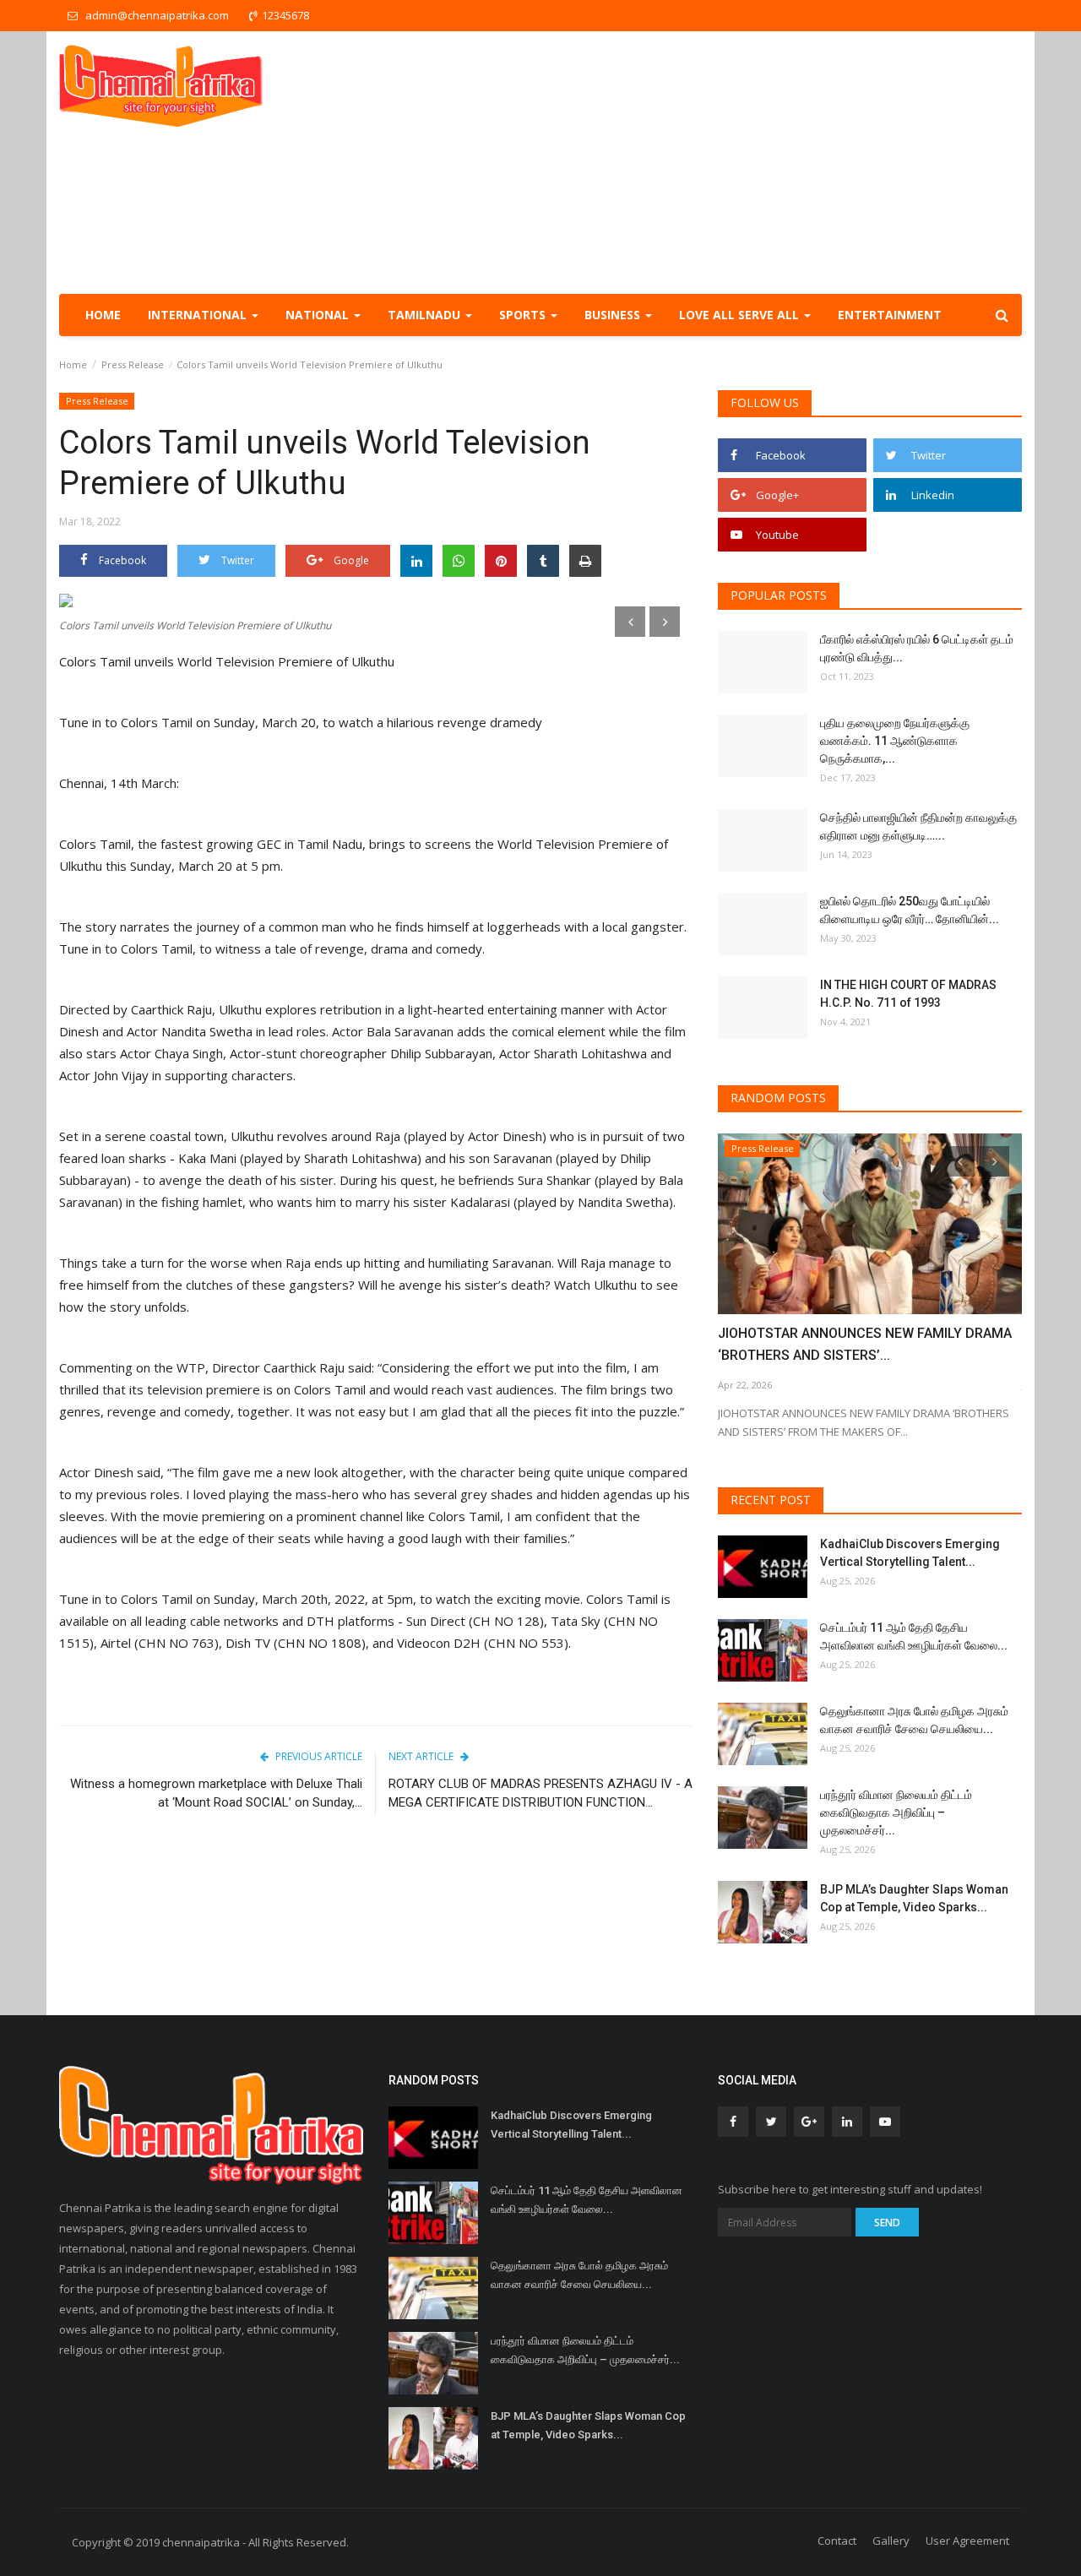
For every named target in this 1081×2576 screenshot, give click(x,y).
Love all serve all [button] (741, 315)
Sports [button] (524, 315)
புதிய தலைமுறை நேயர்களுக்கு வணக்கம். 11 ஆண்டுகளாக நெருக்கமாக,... (895, 741)
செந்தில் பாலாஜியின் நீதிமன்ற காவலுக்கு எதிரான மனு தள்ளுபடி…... (918, 826)
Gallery (891, 2541)
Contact (837, 2541)
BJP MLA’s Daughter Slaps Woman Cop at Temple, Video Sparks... (914, 1898)
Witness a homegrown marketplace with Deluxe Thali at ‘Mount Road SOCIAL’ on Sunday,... (216, 1793)
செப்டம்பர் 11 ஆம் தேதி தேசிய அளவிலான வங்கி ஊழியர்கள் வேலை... (914, 1636)
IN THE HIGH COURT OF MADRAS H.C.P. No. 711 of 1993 (908, 994)
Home (103, 315)
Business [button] (614, 315)
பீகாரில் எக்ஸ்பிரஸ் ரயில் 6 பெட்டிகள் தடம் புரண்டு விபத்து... (917, 648)
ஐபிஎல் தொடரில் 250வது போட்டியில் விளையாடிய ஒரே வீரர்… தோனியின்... (910, 910)
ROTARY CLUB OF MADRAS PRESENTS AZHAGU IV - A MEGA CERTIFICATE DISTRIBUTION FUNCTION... (540, 1793)
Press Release (133, 364)
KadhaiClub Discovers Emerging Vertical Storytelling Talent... (910, 1553)
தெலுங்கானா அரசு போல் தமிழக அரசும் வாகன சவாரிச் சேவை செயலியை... (914, 1720)
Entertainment (890, 315)
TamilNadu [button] (426, 315)
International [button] (199, 315)
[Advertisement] (714, 162)
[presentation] (630, 622)
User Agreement (967, 2541)
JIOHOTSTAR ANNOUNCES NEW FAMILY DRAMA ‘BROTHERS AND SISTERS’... (865, 1344)
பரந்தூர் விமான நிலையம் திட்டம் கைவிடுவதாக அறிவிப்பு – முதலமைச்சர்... (896, 1812)
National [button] (319, 315)
